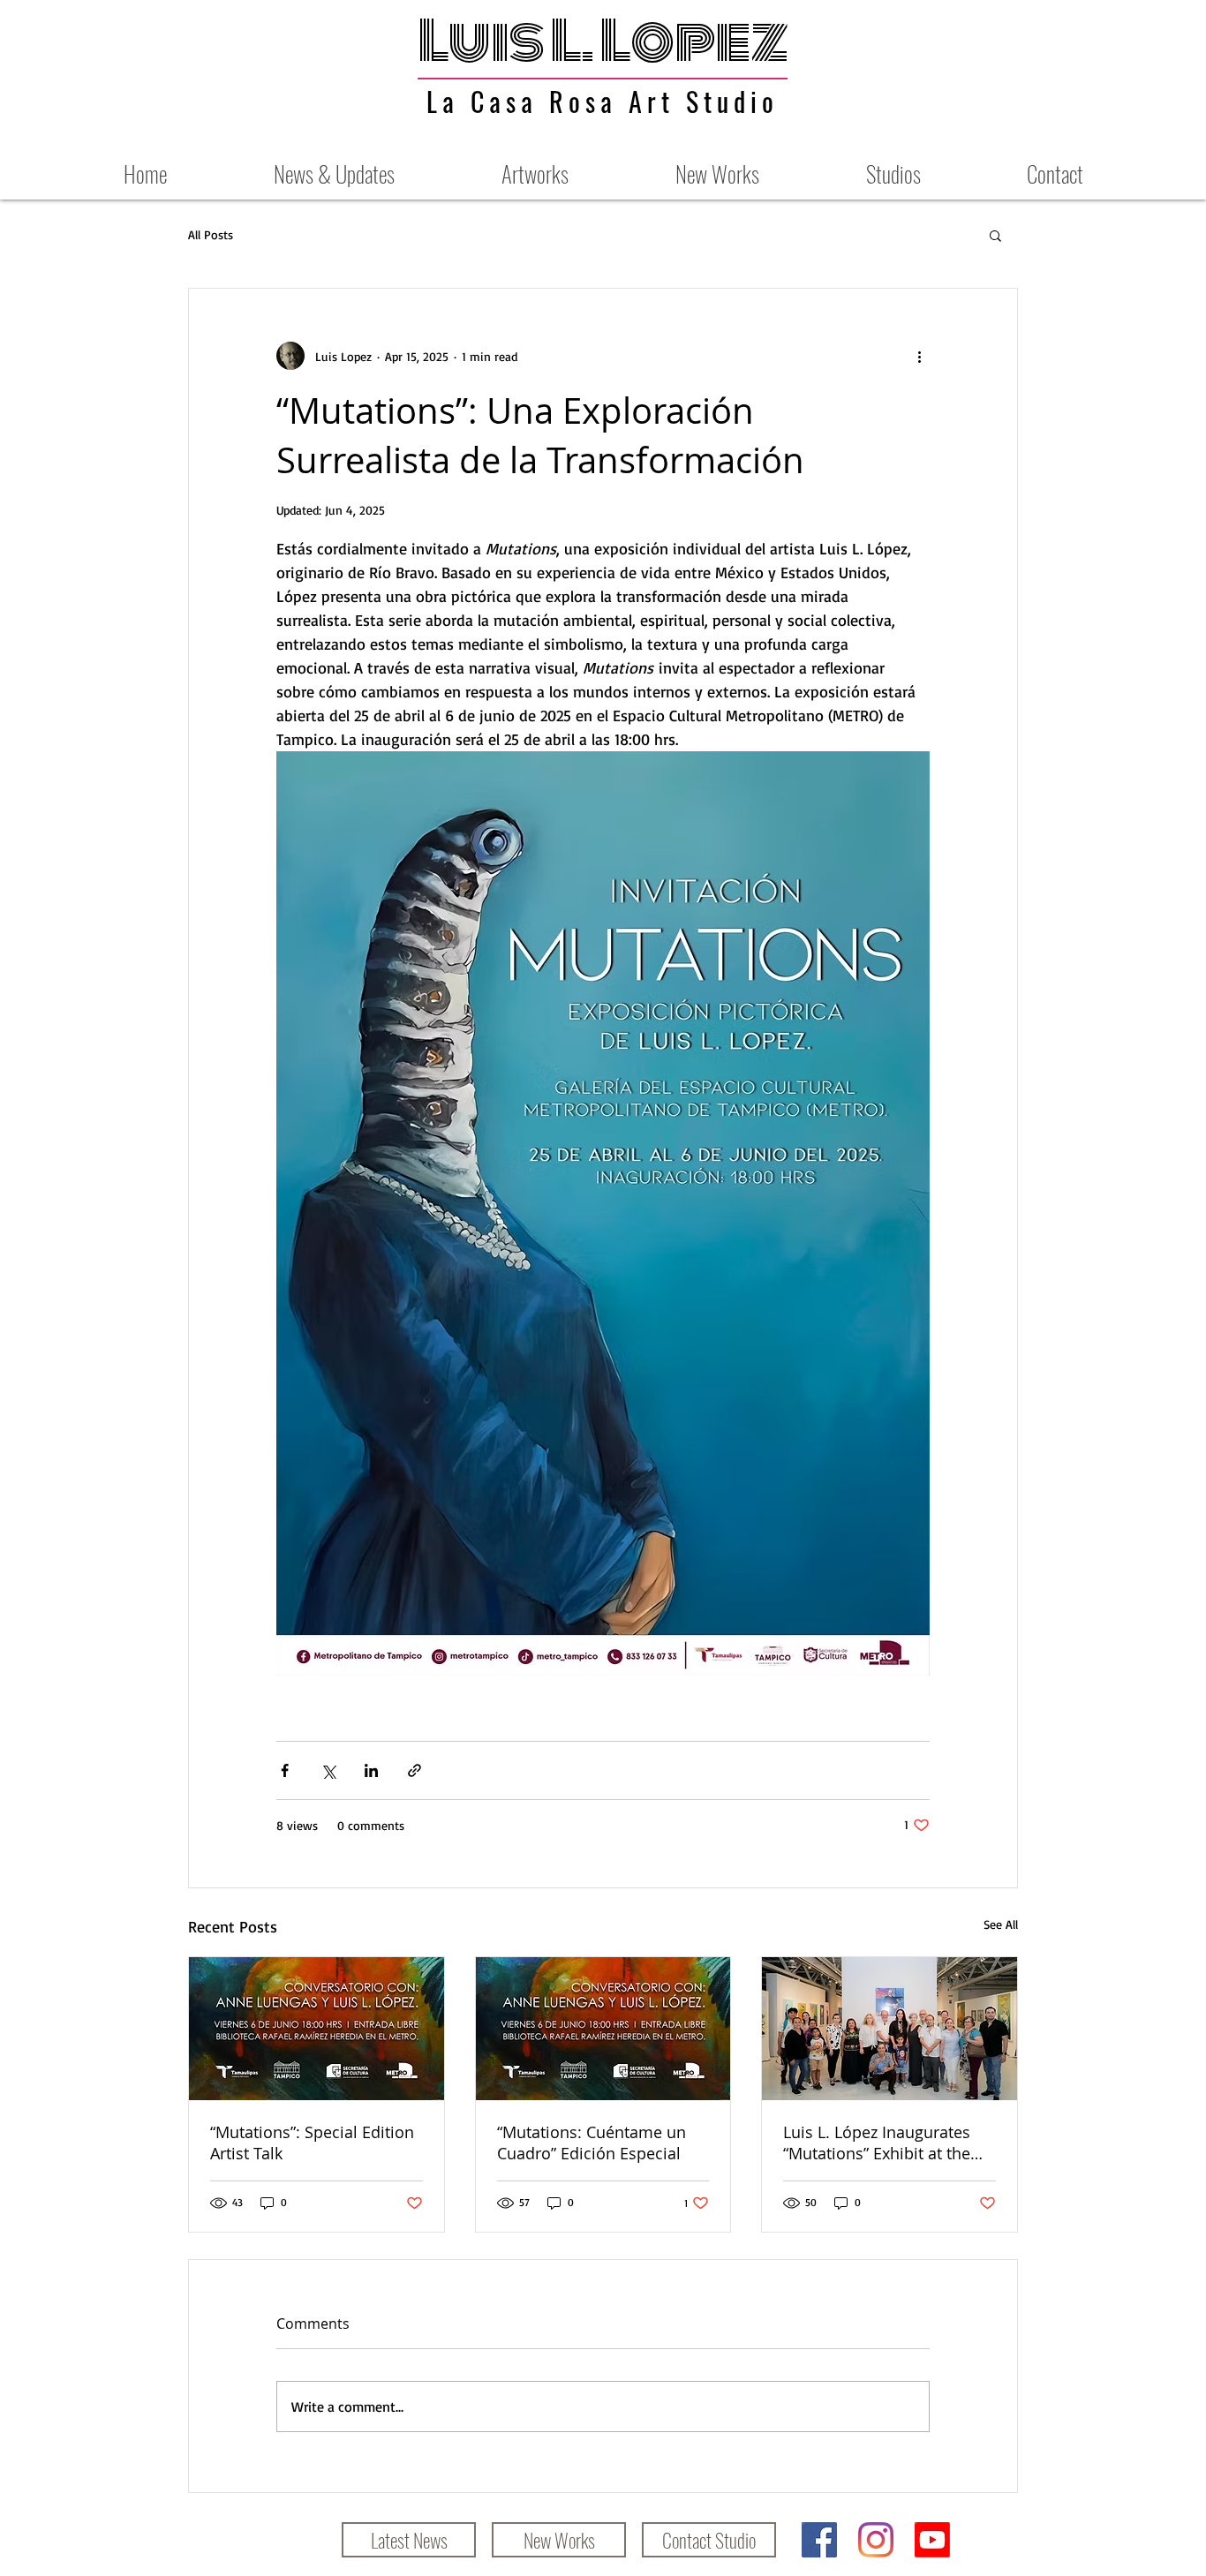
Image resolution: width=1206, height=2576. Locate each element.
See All (1001, 1924)
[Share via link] (415, 1770)
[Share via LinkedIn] (371, 1770)
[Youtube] (932, 2540)
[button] (995, 235)
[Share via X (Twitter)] (328, 1770)
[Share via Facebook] (285, 1770)
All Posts (211, 234)
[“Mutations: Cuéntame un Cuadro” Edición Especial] (603, 2029)
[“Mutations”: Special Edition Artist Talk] (317, 2029)
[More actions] (919, 356)
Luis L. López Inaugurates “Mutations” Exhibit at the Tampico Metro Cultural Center (877, 2143)
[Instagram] (876, 2540)
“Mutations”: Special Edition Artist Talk (312, 2143)
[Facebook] (819, 2540)
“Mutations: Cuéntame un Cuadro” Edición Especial (592, 2143)
